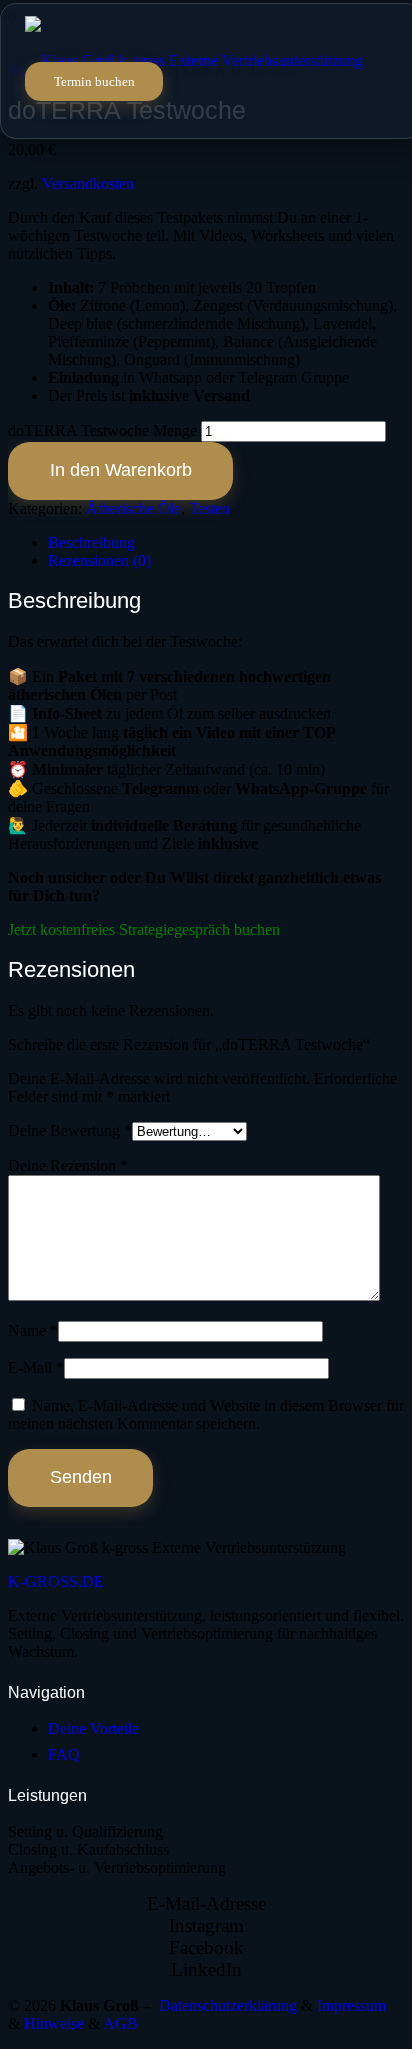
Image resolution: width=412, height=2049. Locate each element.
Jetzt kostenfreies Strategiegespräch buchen (144, 929)
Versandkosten (88, 183)
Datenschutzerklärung (228, 2005)
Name (33, 1330)
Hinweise (56, 2023)
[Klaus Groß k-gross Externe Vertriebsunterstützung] (194, 60)
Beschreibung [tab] (91, 542)
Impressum (351, 2005)
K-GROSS (56, 1581)
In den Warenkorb (121, 470)
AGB (120, 2023)
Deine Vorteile (93, 1728)
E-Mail (36, 1367)
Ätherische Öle (133, 508)
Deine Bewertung (70, 1130)
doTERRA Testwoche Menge (102, 430)
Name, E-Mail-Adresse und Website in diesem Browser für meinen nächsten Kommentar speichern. (206, 1414)
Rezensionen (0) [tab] (99, 560)
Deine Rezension (68, 1165)
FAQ (64, 1754)
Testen (209, 508)
